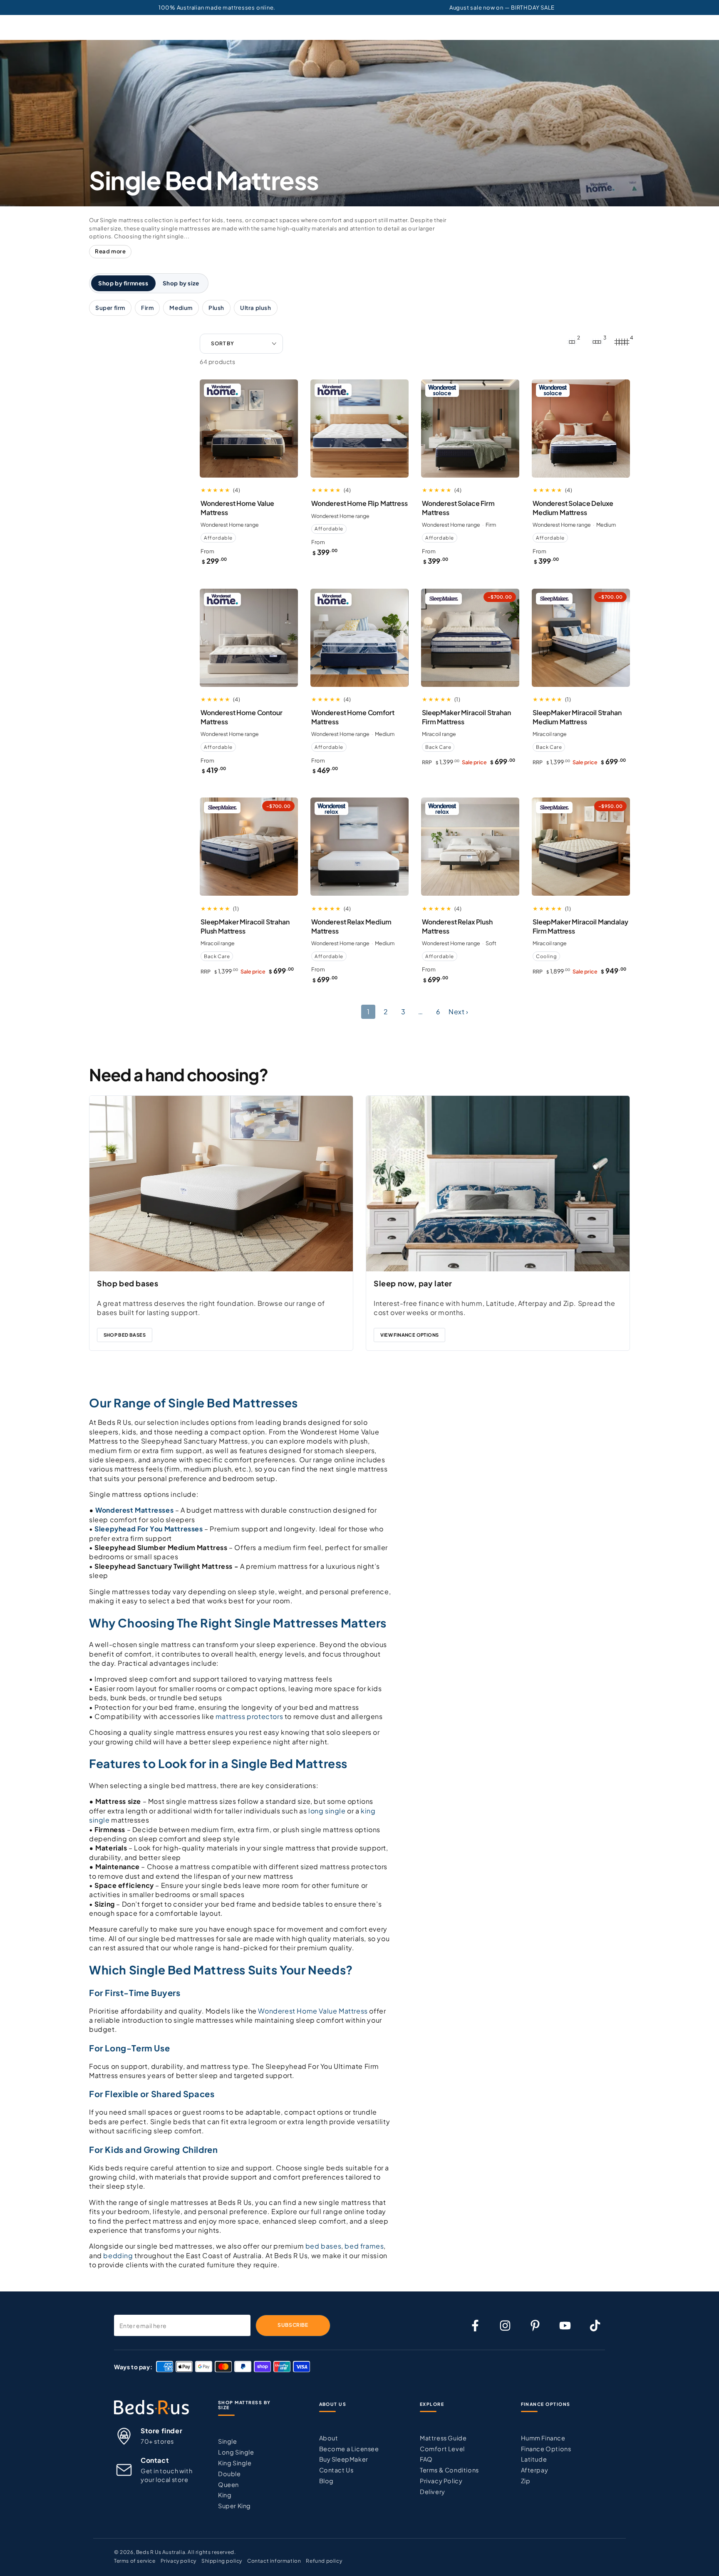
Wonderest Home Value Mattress (313, 2011)
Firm (147, 308)
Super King (234, 2506)
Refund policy (324, 2561)
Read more (110, 251)
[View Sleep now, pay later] (498, 1184)
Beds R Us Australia (161, 2552)
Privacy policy (179, 2561)
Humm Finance (543, 2438)
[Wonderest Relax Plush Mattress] (470, 847)
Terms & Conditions (449, 2470)
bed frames (364, 2246)
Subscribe (293, 2325)
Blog (326, 2481)
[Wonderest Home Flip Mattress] (359, 429)
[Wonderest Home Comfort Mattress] (359, 638)
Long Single (236, 2452)
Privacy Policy (441, 2481)
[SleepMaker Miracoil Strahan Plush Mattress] (249, 847)
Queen (228, 2484)
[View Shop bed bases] (221, 1184)
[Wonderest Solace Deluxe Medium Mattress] (581, 429)
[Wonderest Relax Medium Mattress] (359, 847)
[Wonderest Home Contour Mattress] (249, 638)
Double (229, 2474)
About (329, 2438)
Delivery (433, 2492)
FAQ (426, 2459)
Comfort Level (442, 2449)
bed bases (323, 2246)
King (225, 2495)
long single (327, 1811)
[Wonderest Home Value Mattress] (249, 429)
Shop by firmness (123, 283)
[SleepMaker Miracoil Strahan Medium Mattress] (581, 638)
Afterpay (535, 2470)
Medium (181, 308)
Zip (526, 2481)
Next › (459, 1012)
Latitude (534, 2459)
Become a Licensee (349, 2449)
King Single (235, 2463)
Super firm (110, 308)
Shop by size (181, 283)
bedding (118, 2255)
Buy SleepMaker (344, 2459)
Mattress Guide (443, 2438)
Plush (216, 308)
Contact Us (336, 2470)
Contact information (274, 2561)
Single (228, 2441)
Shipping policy (222, 2561)
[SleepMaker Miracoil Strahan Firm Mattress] (470, 638)
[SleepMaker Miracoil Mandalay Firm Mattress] (581, 847)
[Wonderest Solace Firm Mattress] (470, 429)
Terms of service (135, 2561)
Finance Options (546, 2449)
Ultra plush (256, 308)
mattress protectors (249, 1716)
